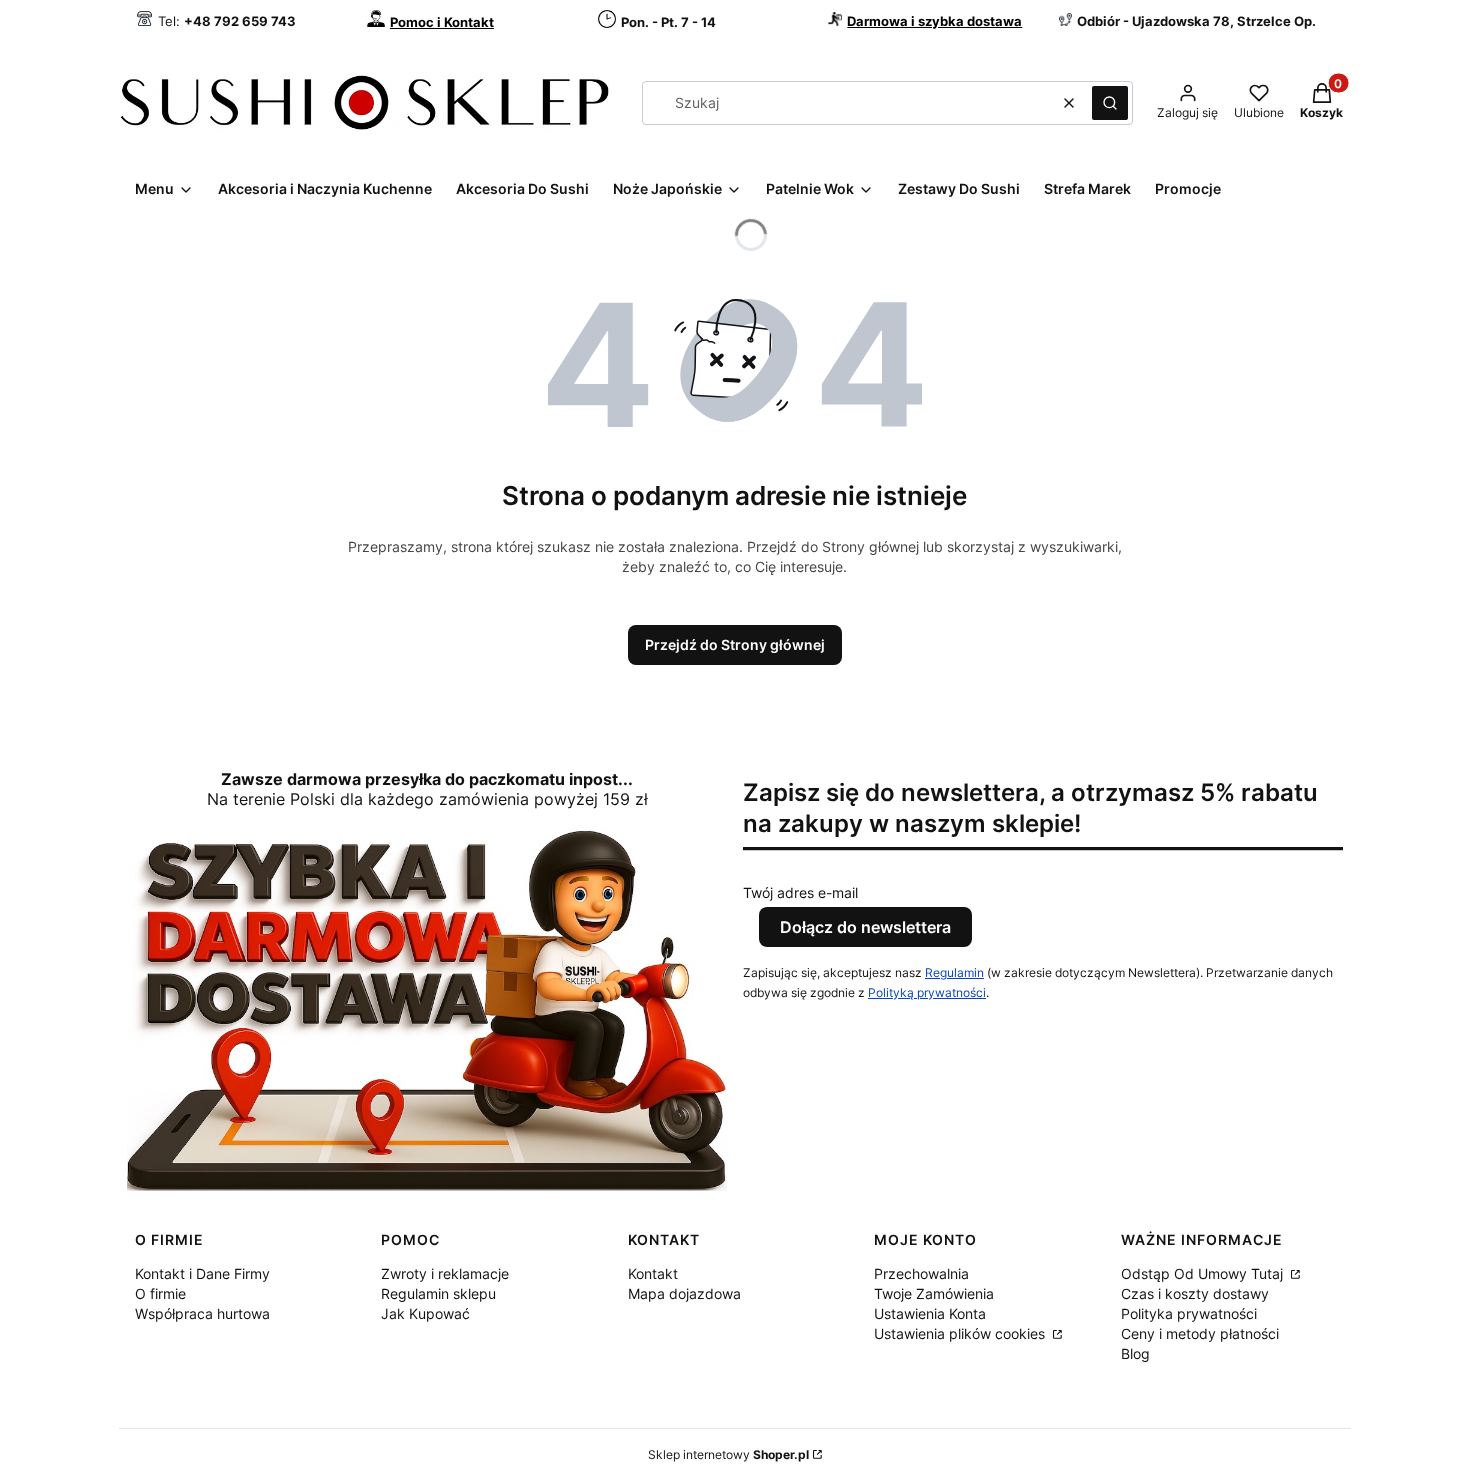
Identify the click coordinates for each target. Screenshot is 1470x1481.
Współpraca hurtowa (202, 1313)
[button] (1110, 103)
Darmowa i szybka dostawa (934, 21)
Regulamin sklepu (438, 1293)
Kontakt (653, 1273)
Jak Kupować (425, 1313)
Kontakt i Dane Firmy (202, 1273)
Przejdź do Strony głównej (735, 644)
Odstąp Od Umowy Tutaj (1204, 1273)
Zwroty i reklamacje (445, 1273)
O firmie (160, 1293)
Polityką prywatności (927, 992)
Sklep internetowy (728, 1454)
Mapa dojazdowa (684, 1293)
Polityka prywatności (1189, 1313)
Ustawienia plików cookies (961, 1333)
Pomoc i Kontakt (442, 22)
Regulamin (954, 972)
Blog (1135, 1353)
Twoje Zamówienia (934, 1293)
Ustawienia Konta (930, 1313)
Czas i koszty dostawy (1195, 1293)
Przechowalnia (921, 1273)
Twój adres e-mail (800, 892)
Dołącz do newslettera (865, 927)
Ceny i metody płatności (1200, 1333)
